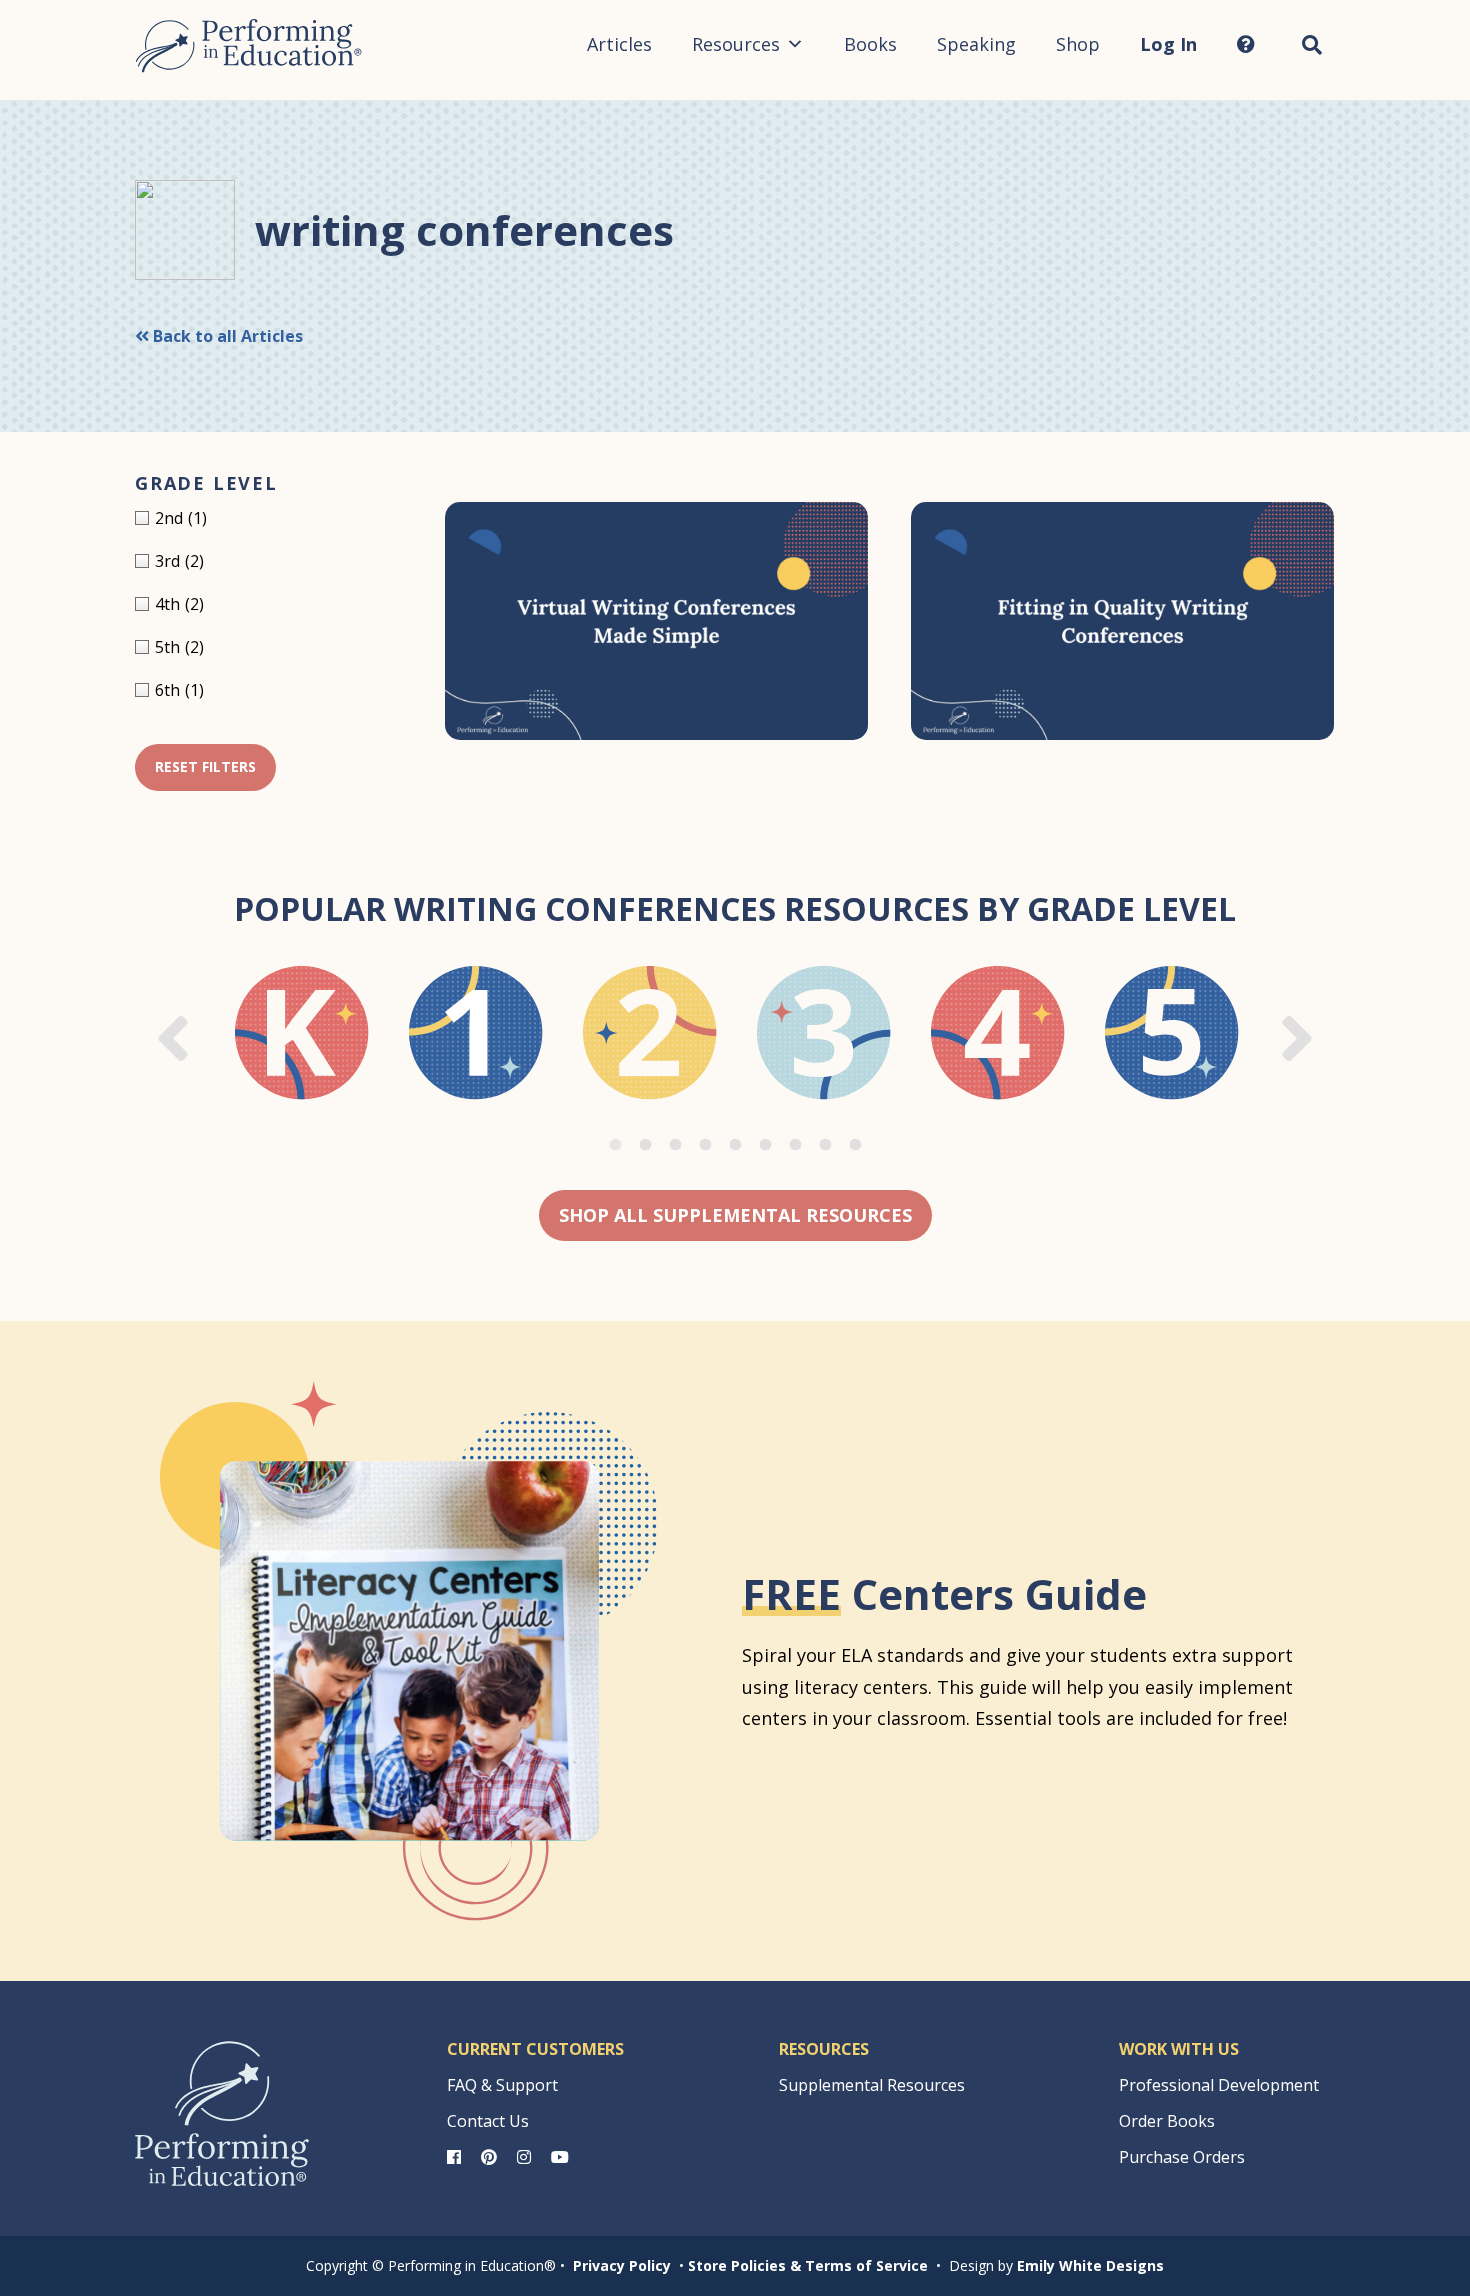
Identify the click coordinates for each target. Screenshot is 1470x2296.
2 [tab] (645, 1145)
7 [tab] (795, 1145)
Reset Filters (205, 766)
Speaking (976, 44)
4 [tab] (705, 1145)
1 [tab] (615, 1145)
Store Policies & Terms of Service (808, 2265)
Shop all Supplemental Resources (735, 1215)
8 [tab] (825, 1145)
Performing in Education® (249, 46)
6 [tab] (765, 1145)
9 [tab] (855, 1145)
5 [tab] (735, 1145)
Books (870, 44)
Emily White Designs (1090, 2265)
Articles (619, 44)
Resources (736, 44)
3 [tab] (675, 1145)
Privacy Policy (622, 2265)
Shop (1078, 44)
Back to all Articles (226, 336)
